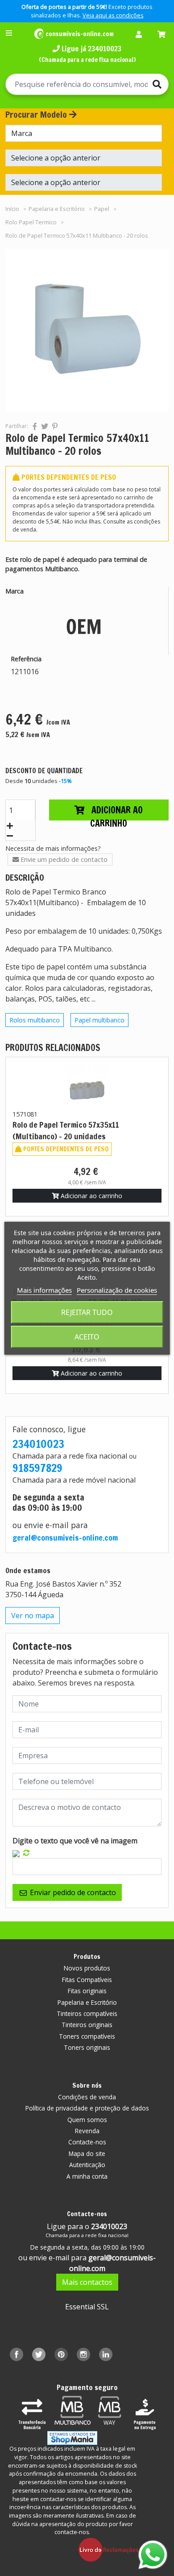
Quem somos (87, 2120)
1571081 (25, 1114)
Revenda (87, 2131)
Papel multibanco (99, 1020)
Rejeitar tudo (87, 1312)
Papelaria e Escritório (87, 2002)
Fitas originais (87, 1991)
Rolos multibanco (35, 1020)
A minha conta (87, 2176)
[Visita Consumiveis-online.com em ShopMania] (72, 2438)
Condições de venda (87, 2097)
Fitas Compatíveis (87, 1980)
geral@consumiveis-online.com (65, 1538)
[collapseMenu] (9, 33)
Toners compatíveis (87, 2036)
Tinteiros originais (87, 2025)
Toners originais (87, 2047)
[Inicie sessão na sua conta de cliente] (141, 35)
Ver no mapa (33, 1616)
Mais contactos (87, 2282)
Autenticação (87, 2165)
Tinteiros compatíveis (87, 2013)
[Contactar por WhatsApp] (153, 2555)
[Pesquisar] (160, 84)
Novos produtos (87, 1968)
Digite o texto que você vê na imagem (75, 1841)
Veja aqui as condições (113, 15)
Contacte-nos (87, 2142)
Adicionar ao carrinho (116, 812)
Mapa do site (87, 2154)
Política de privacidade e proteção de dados (87, 2108)
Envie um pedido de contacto (63, 859)
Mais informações (44, 1290)
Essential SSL (87, 2307)
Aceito (87, 1337)
